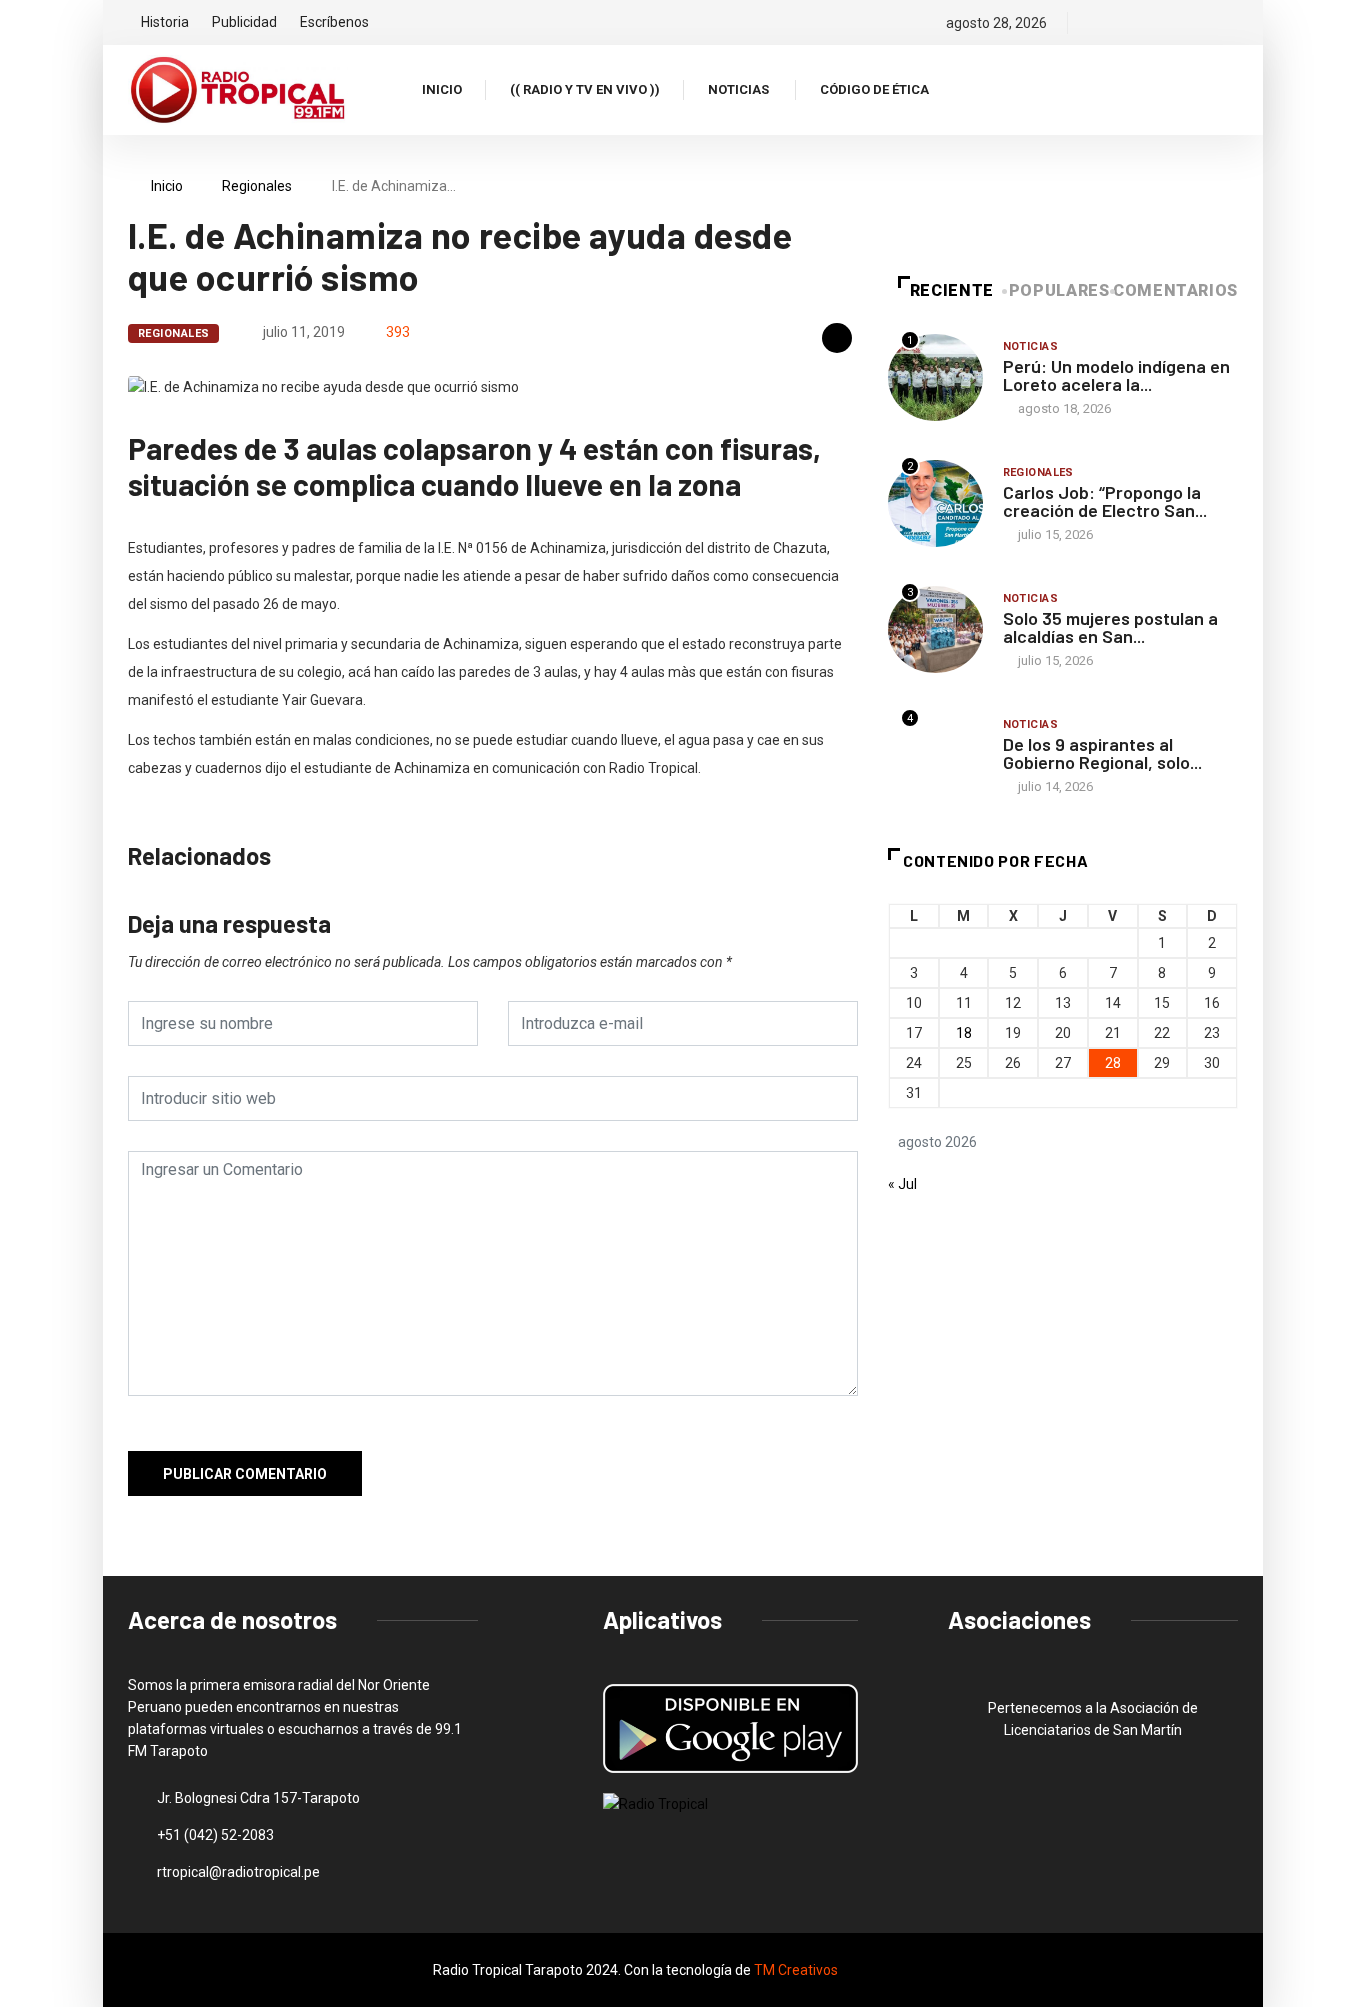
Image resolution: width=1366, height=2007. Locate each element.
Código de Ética (874, 89)
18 (964, 1033)
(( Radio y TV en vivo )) (585, 89)
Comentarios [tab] (1175, 290)
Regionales (257, 186)
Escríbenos (334, 22)
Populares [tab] (1059, 290)
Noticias (738, 89)
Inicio (442, 89)
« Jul (902, 1184)
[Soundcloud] (1198, 23)
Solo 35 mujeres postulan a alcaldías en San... (1110, 627)
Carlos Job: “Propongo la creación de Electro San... (1105, 501)
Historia (165, 22)
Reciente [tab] (952, 290)
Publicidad (244, 22)
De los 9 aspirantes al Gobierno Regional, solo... (1102, 753)
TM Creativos (796, 1970)
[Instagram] (1164, 23)
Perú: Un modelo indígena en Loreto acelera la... (1116, 375)
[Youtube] (1232, 23)
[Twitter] (1130, 23)
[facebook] (1096, 23)
